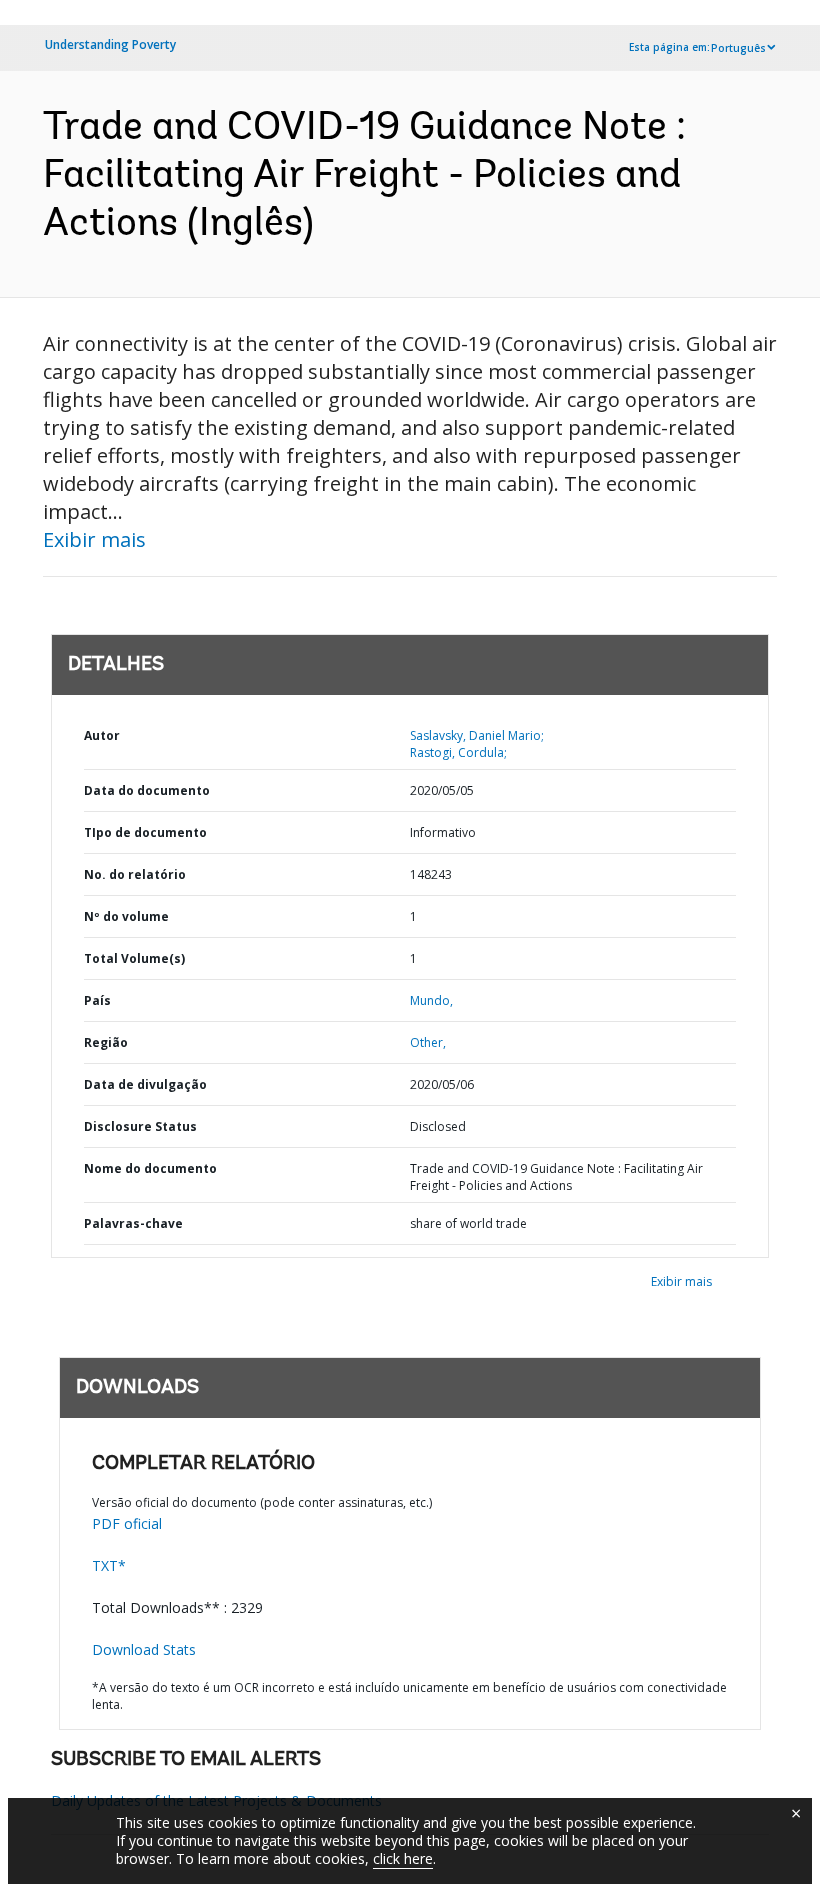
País (97, 1000)
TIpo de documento (145, 832)
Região (106, 1042)
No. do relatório (135, 874)
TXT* (109, 1565)
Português (738, 48)
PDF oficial (127, 1523)
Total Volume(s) (134, 958)
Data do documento (147, 790)
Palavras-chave (133, 1223)
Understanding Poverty (110, 44)
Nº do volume (126, 916)
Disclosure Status (140, 1126)
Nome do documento (150, 1168)
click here (403, 1858)
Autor (102, 735)
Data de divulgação (145, 1084)
